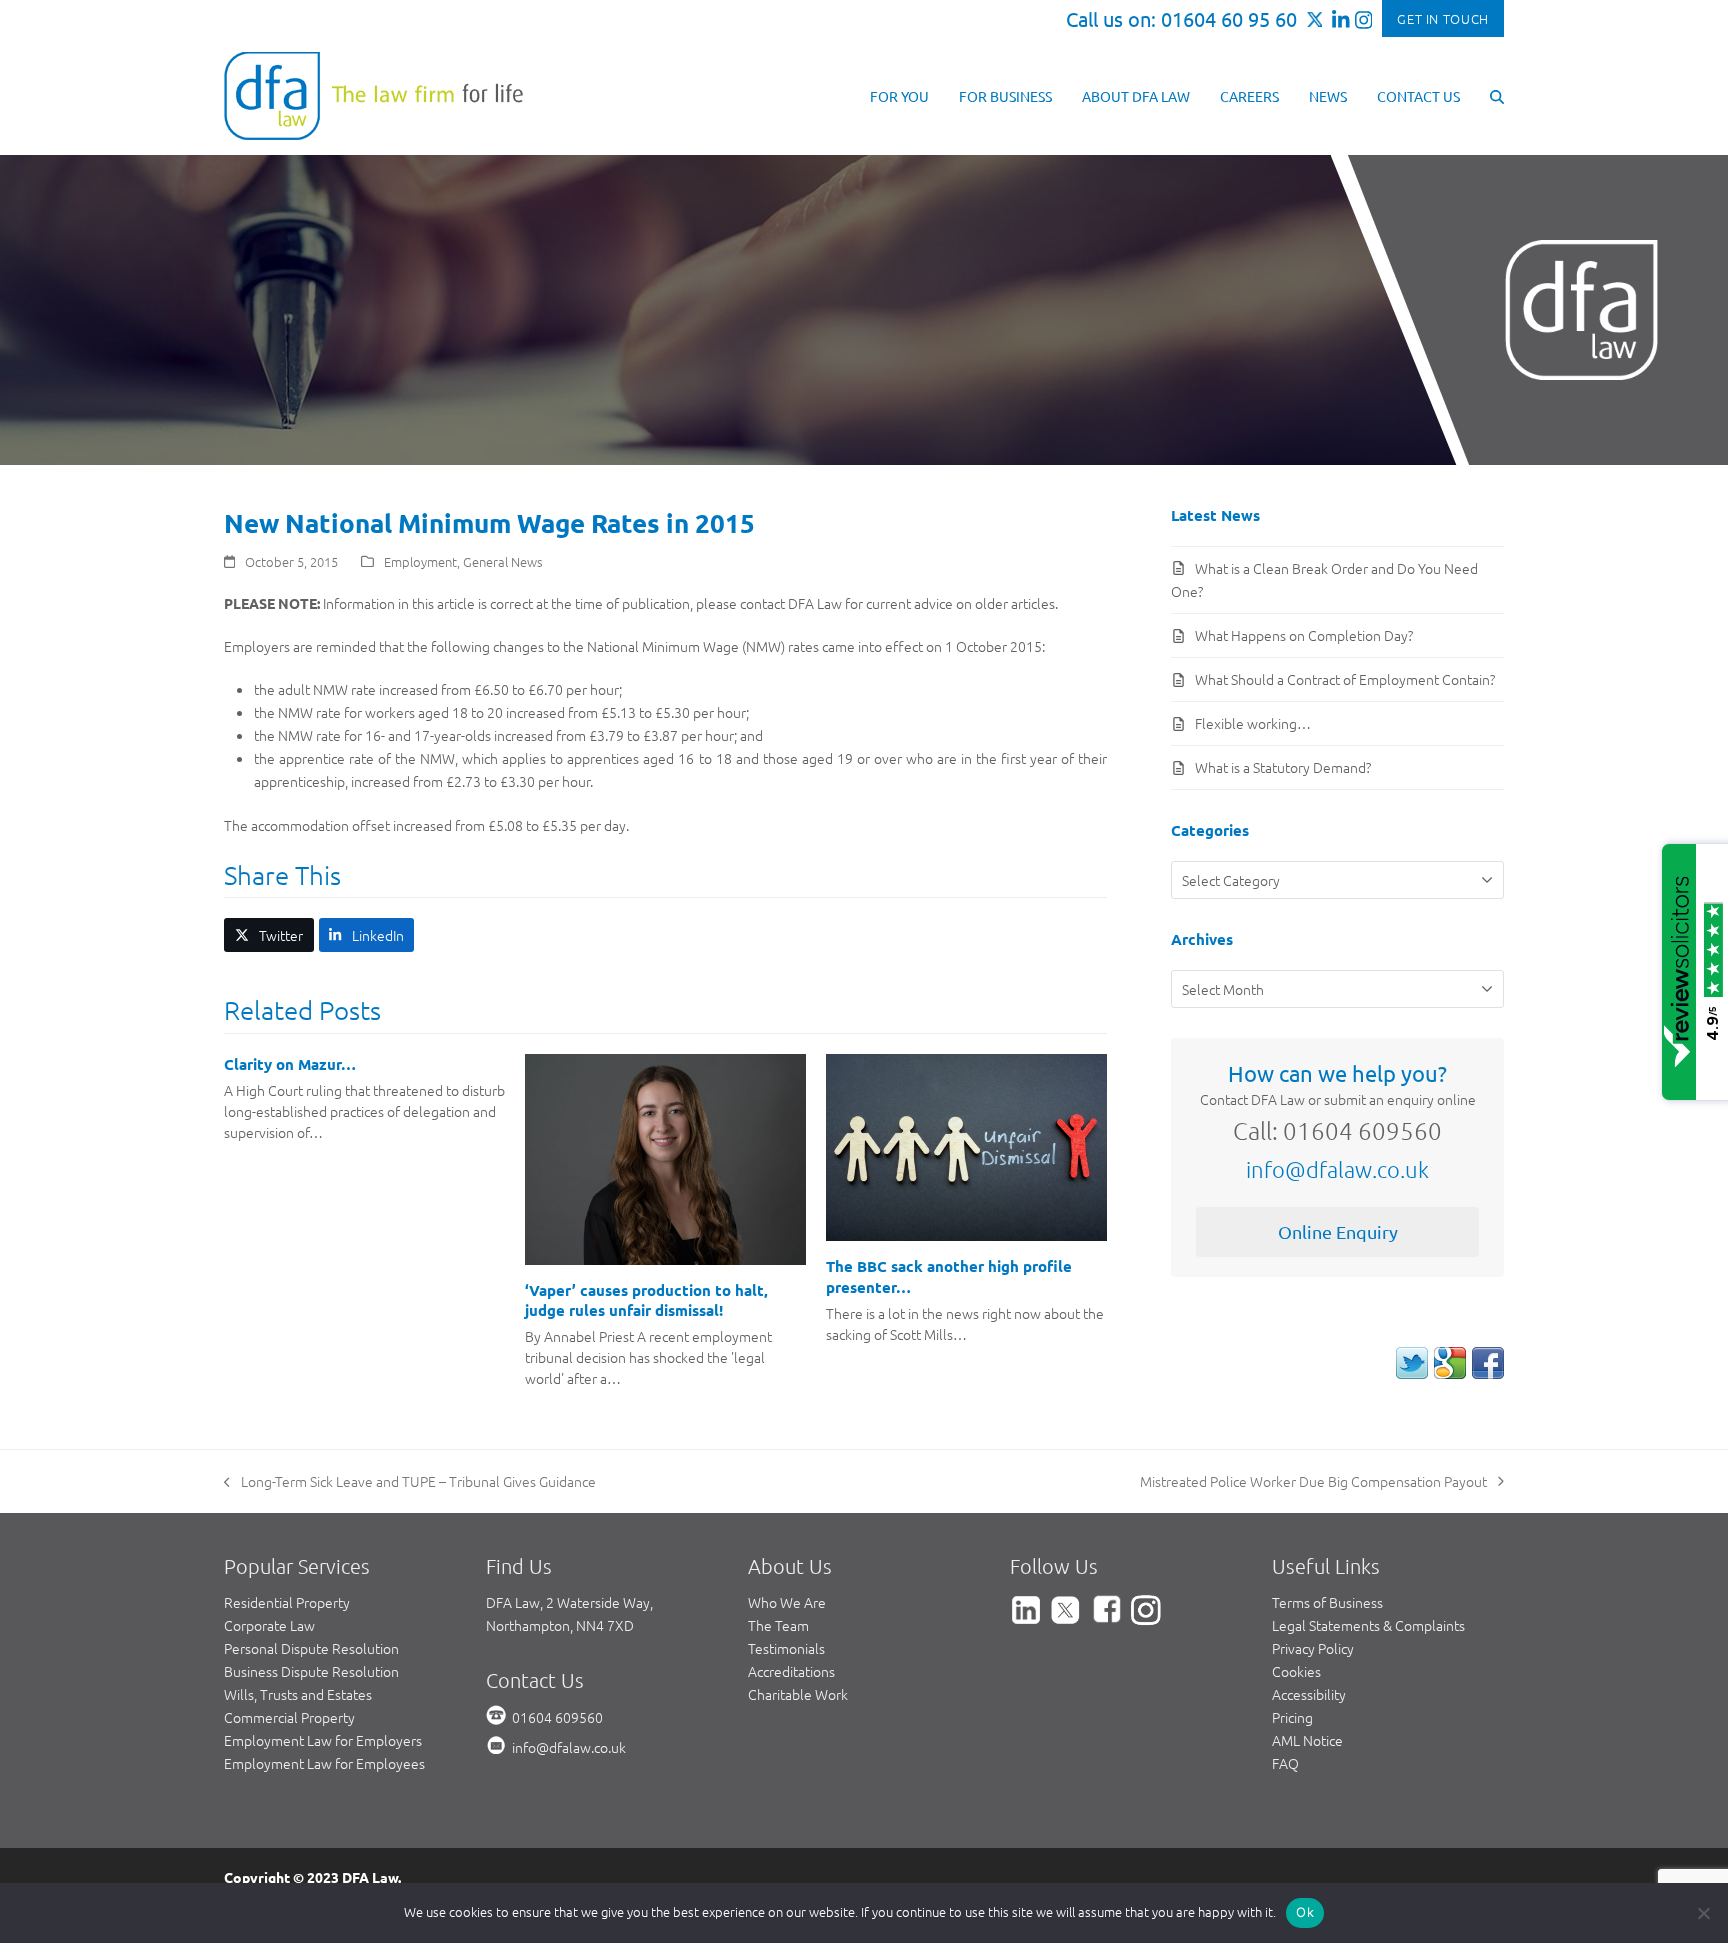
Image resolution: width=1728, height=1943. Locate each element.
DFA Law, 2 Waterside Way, (569, 1602)
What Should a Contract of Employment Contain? (1345, 679)
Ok (1305, 1912)
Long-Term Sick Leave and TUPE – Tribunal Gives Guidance (410, 1482)
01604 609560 (557, 1717)
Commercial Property (289, 1717)
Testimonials (786, 1648)
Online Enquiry (1338, 1231)
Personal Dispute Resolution (311, 1648)
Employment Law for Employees (324, 1763)
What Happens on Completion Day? (1304, 635)
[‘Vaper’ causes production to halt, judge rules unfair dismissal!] (665, 1157)
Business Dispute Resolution (311, 1671)
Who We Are (787, 1602)
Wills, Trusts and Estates (298, 1694)
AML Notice (1307, 1740)
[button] (1497, 95)
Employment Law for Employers (323, 1740)
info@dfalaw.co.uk (1337, 1169)
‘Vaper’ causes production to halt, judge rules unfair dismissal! (646, 1300)
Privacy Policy (1313, 1648)
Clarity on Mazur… (290, 1064)
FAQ (1285, 1763)
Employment (420, 561)
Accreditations (791, 1671)
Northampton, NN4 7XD (560, 1625)
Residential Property (287, 1602)
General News (503, 561)
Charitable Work (798, 1694)
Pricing (1292, 1717)
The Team (778, 1625)
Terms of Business (1327, 1602)
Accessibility (1309, 1694)
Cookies (1296, 1671)
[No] (1703, 1913)
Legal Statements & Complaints (1368, 1625)
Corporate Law (269, 1625)
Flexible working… (1253, 723)
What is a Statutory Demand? (1283, 767)
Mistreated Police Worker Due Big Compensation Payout (1313, 1482)
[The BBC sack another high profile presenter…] (966, 1145)
